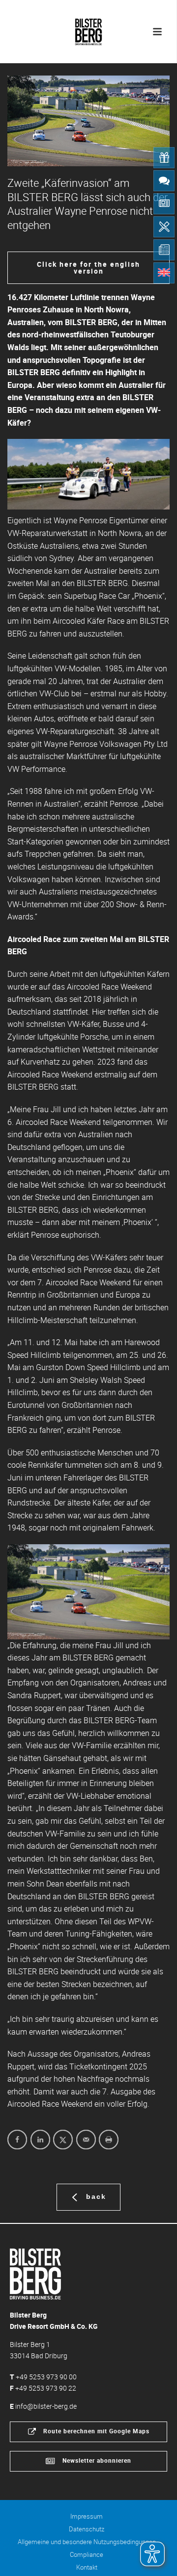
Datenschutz (87, 2529)
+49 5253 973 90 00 (46, 2377)
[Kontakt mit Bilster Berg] (164, 181)
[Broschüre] (164, 250)
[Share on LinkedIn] (40, 2140)
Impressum (87, 2516)
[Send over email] (86, 2140)
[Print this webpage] (109, 2140)
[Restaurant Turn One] (164, 227)
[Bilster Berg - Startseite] (35, 2273)
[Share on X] (63, 2140)
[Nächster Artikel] (150, 1592)
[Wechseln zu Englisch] (164, 273)
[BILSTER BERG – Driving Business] (88, 29)
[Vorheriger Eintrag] (27, 1592)
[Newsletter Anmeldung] (164, 204)
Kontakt (87, 2567)
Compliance (87, 2554)
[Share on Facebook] (17, 2140)
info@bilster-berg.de (46, 2406)
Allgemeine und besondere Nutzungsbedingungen (87, 2542)
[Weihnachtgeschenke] (164, 158)
